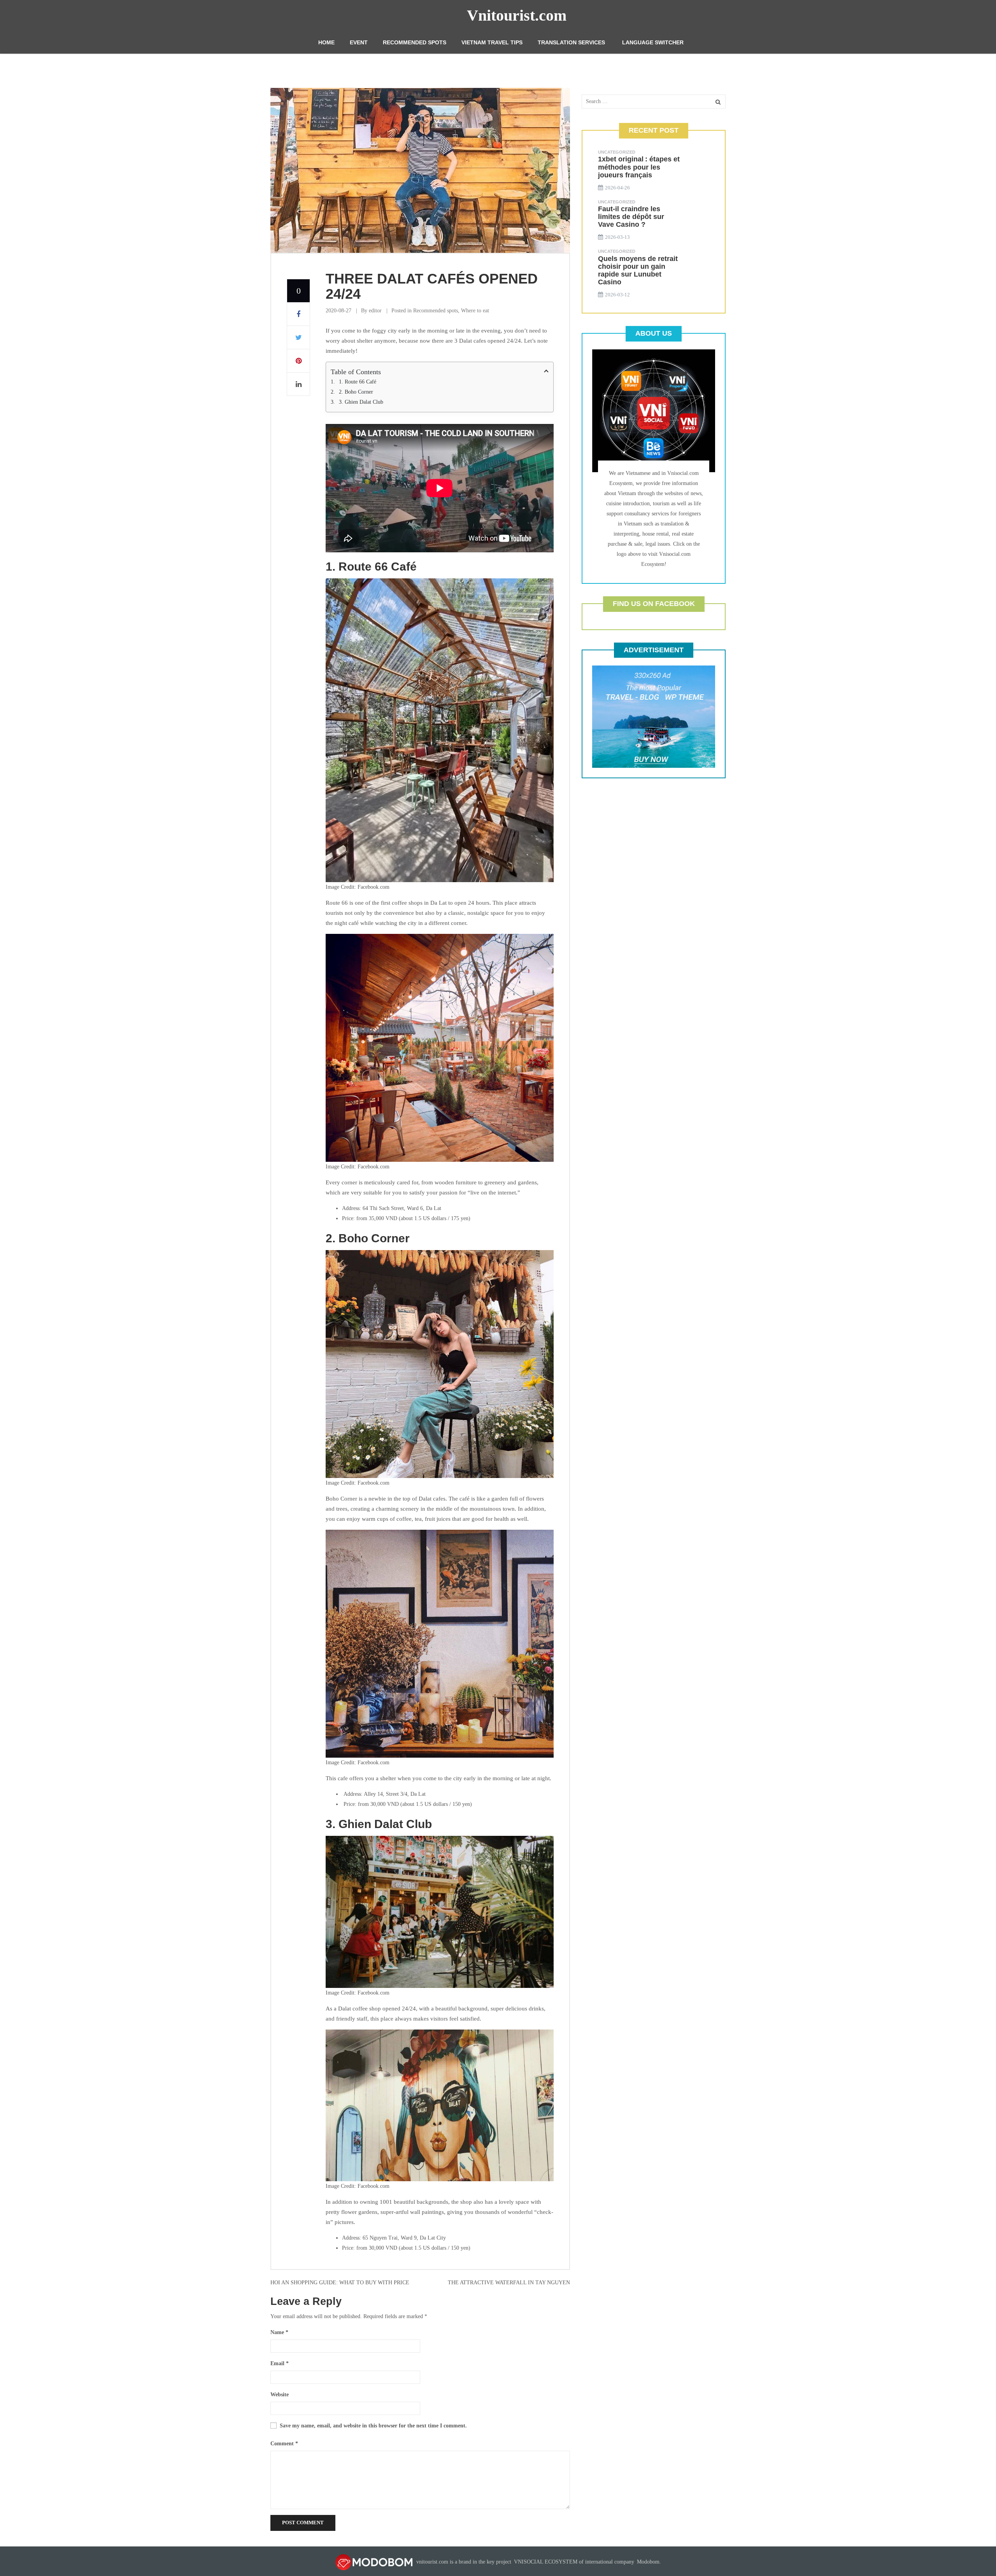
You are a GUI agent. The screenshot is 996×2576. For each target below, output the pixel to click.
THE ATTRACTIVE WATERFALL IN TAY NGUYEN (509, 2283)
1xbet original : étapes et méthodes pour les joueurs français (639, 167)
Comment (284, 2444)
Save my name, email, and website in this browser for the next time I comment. (373, 2426)
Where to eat (475, 311)
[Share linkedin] (298, 384)
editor (375, 311)
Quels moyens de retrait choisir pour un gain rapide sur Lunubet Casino (638, 270)
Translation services (571, 42)
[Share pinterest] (298, 361)
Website (280, 2395)
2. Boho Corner (356, 392)
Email (280, 2363)
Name (279, 2332)
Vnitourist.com (517, 15)
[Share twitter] (298, 338)
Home (326, 42)
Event (359, 42)
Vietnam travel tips (492, 42)
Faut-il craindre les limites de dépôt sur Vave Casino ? (631, 217)
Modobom (648, 2562)
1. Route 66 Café (358, 382)
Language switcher (653, 42)
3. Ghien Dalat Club (361, 402)
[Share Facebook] (298, 314)
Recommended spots (415, 42)
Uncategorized (617, 152)
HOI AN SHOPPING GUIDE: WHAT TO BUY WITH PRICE (340, 2283)
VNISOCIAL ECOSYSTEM (546, 2562)
